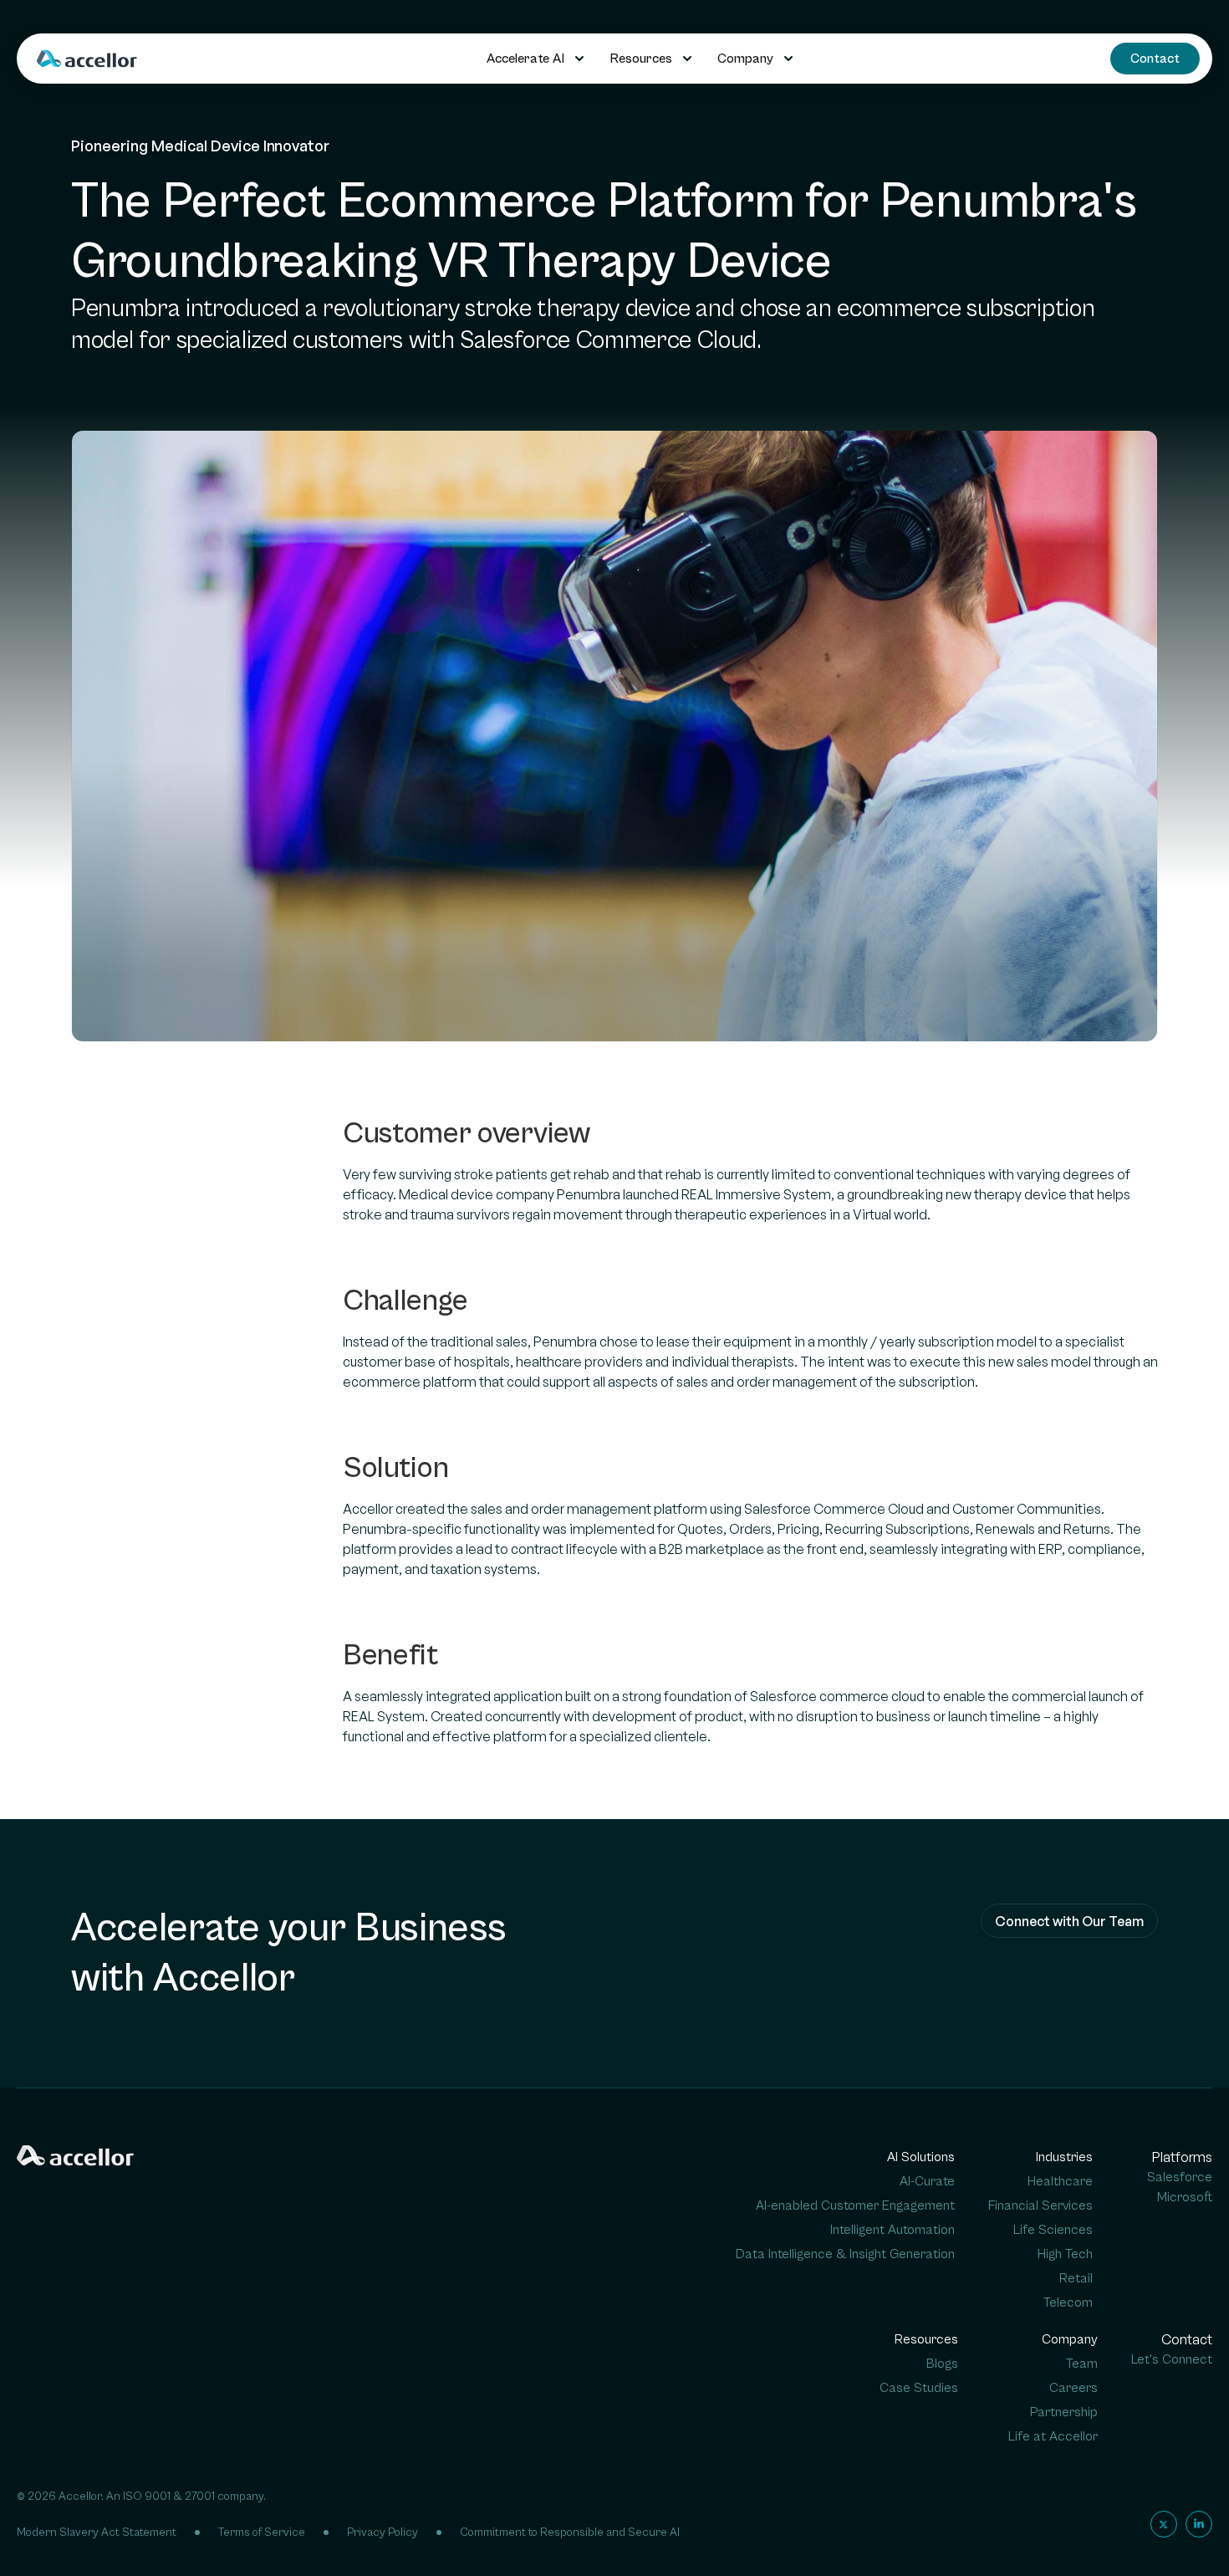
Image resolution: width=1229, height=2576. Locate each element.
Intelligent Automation (892, 2230)
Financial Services (1040, 2205)
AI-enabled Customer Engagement (855, 2205)
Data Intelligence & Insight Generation (845, 2254)
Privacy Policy (382, 2533)
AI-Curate (927, 2181)
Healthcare (1060, 2181)
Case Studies (919, 2388)
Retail (1076, 2278)
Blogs (942, 2364)
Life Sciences (1053, 2230)
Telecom (1068, 2303)
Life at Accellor (1053, 2436)
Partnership (1064, 2412)
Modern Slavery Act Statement (97, 2533)
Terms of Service (262, 2533)
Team (1082, 2364)
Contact (1155, 59)
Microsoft (1185, 2197)
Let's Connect (1172, 2359)
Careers (1073, 2388)
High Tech (1065, 2254)
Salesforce (1180, 2177)
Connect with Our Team (1069, 1921)
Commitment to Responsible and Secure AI (570, 2533)
